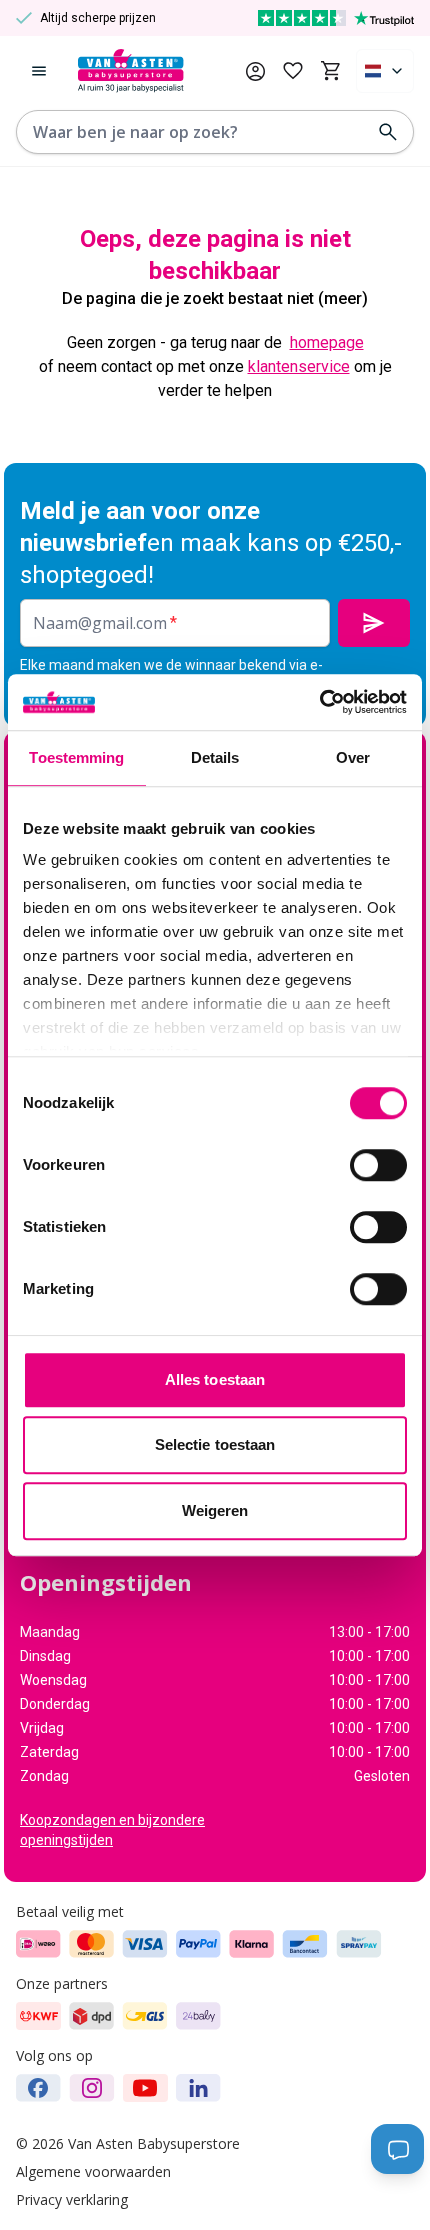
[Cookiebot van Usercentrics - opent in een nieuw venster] (319, 702)
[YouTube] (145, 2088)
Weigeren (215, 1510)
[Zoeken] (388, 132)
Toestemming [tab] (76, 757)
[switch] (378, 1165)
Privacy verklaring (72, 2199)
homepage (327, 342)
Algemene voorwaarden (93, 2171)
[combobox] (385, 71)
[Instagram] (92, 2088)
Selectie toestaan (215, 1444)
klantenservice (299, 366)
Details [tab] (215, 757)
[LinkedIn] (198, 2088)
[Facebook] (38, 2088)
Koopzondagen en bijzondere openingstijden (112, 1830)
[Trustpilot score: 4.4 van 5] (336, 18)
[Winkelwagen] (330, 71)
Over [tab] (353, 757)
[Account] (255, 71)
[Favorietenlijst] (293, 71)
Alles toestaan (215, 1379)
